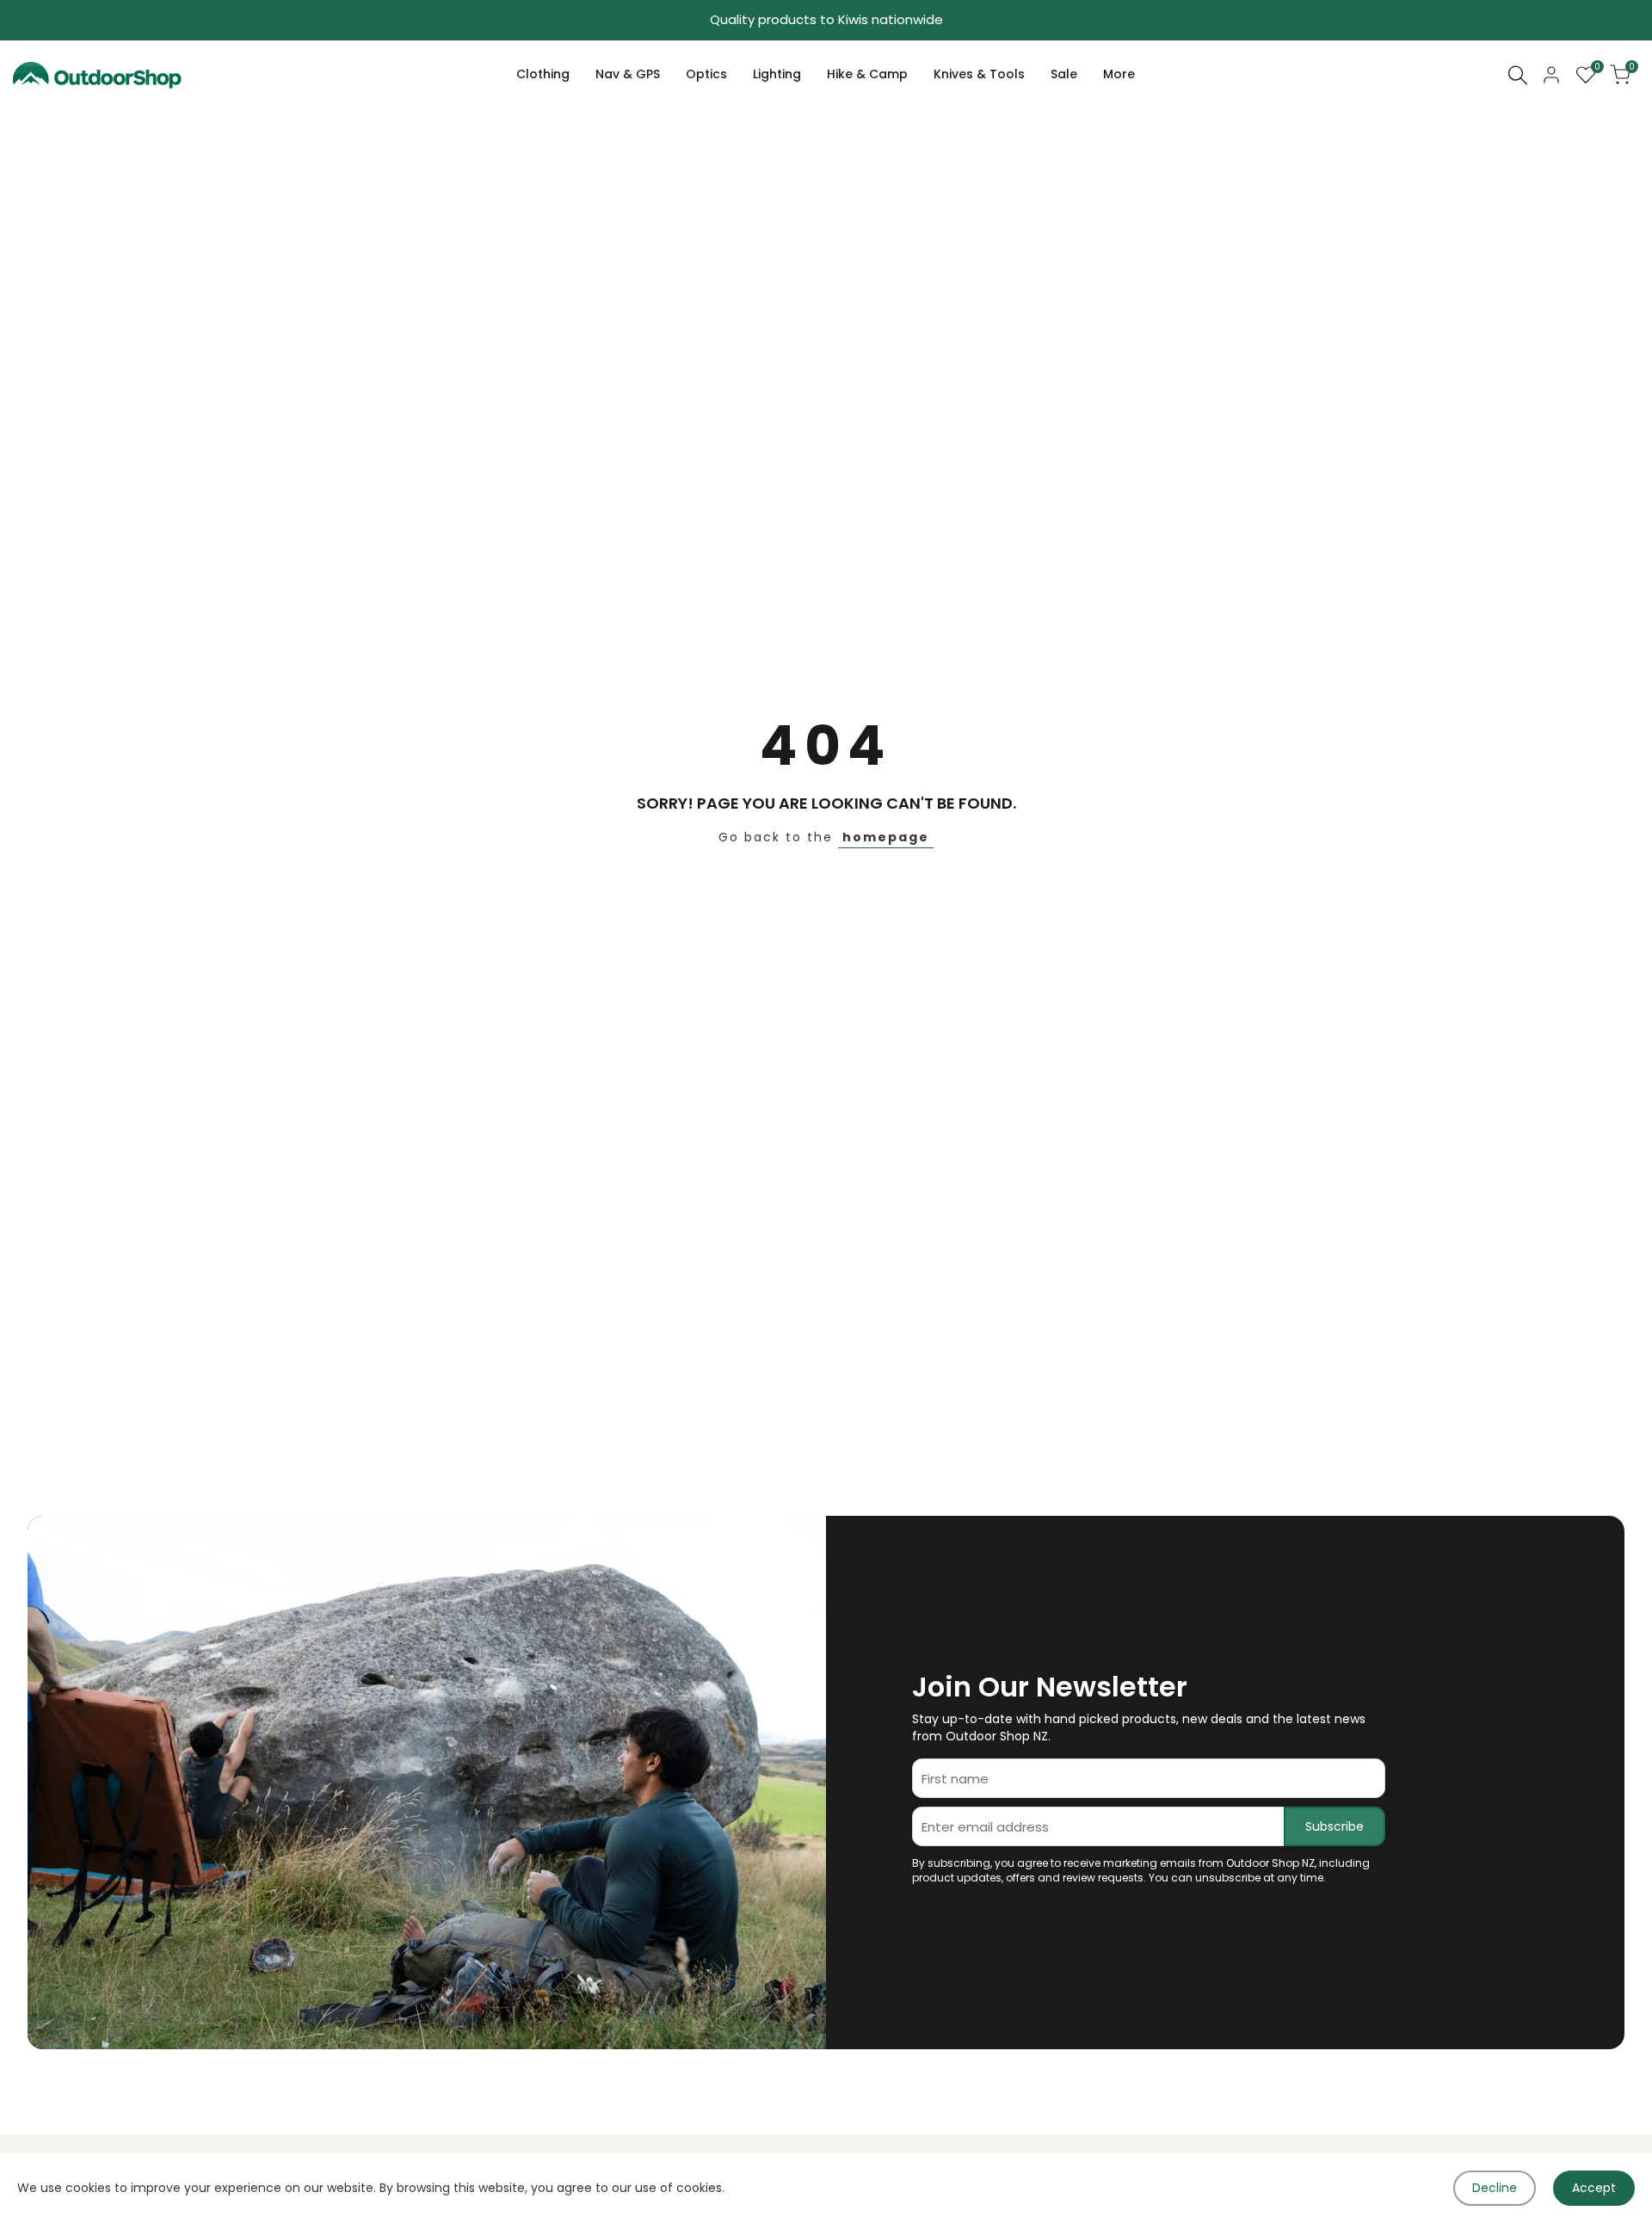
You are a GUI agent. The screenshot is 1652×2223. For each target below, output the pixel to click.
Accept (1594, 2188)
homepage (886, 837)
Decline (1495, 2188)
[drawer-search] (1518, 75)
